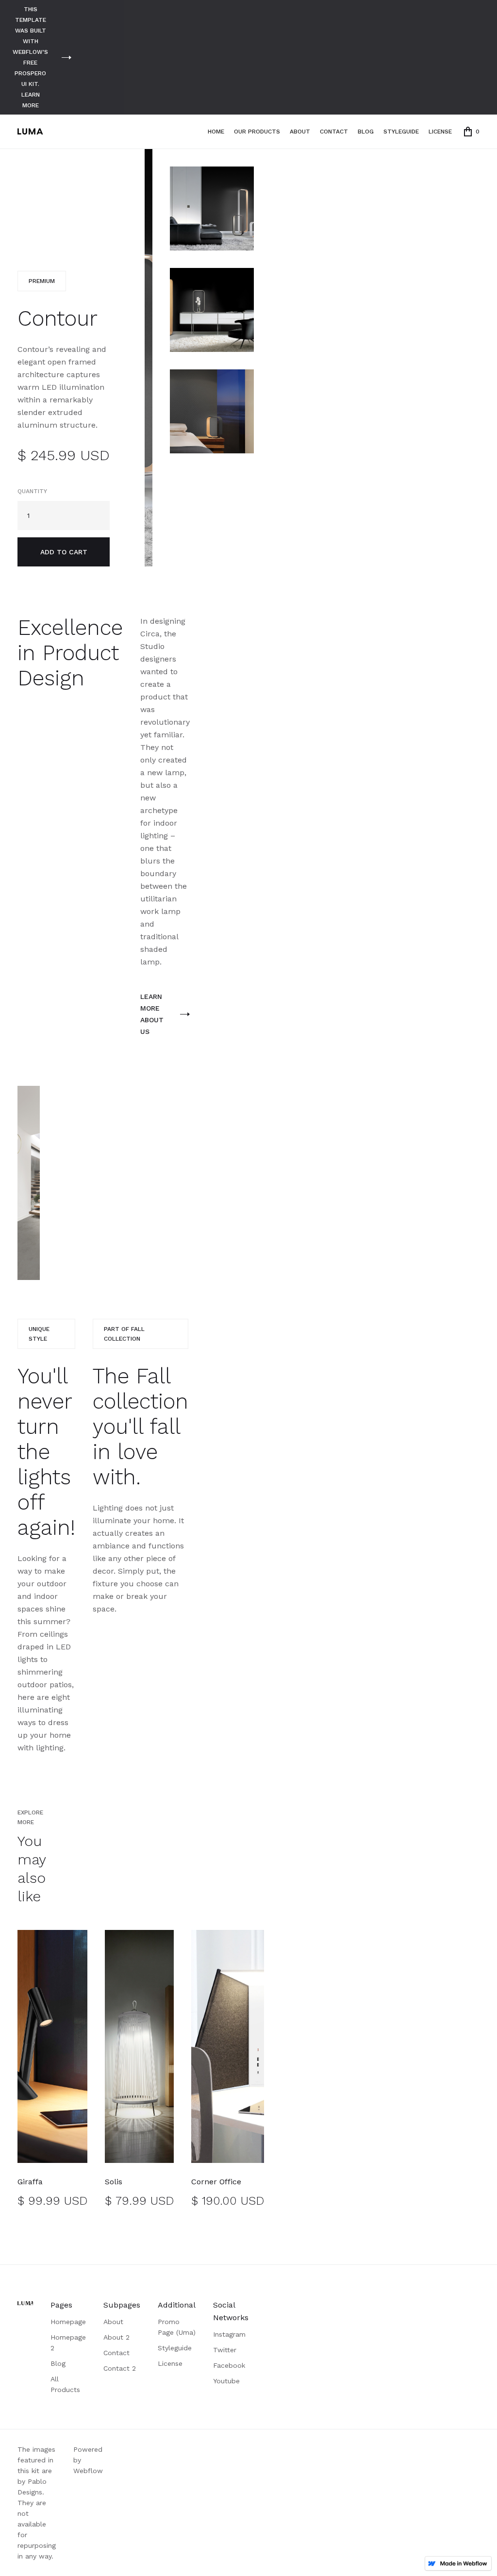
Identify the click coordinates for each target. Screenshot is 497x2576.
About (300, 132)
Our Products (257, 132)
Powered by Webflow (88, 2460)
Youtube (226, 2381)
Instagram (229, 2334)
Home (216, 132)
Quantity (32, 491)
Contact (334, 132)
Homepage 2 (68, 2343)
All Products (65, 2384)
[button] (472, 132)
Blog (366, 132)
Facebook (229, 2365)
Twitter (225, 2350)
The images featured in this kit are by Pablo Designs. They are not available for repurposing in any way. (37, 2503)
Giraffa (30, 2182)
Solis (114, 2182)
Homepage (68, 2322)
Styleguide (401, 132)
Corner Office (216, 2182)
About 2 (116, 2337)
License (440, 132)
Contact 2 (120, 2368)
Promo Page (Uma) (177, 2327)
